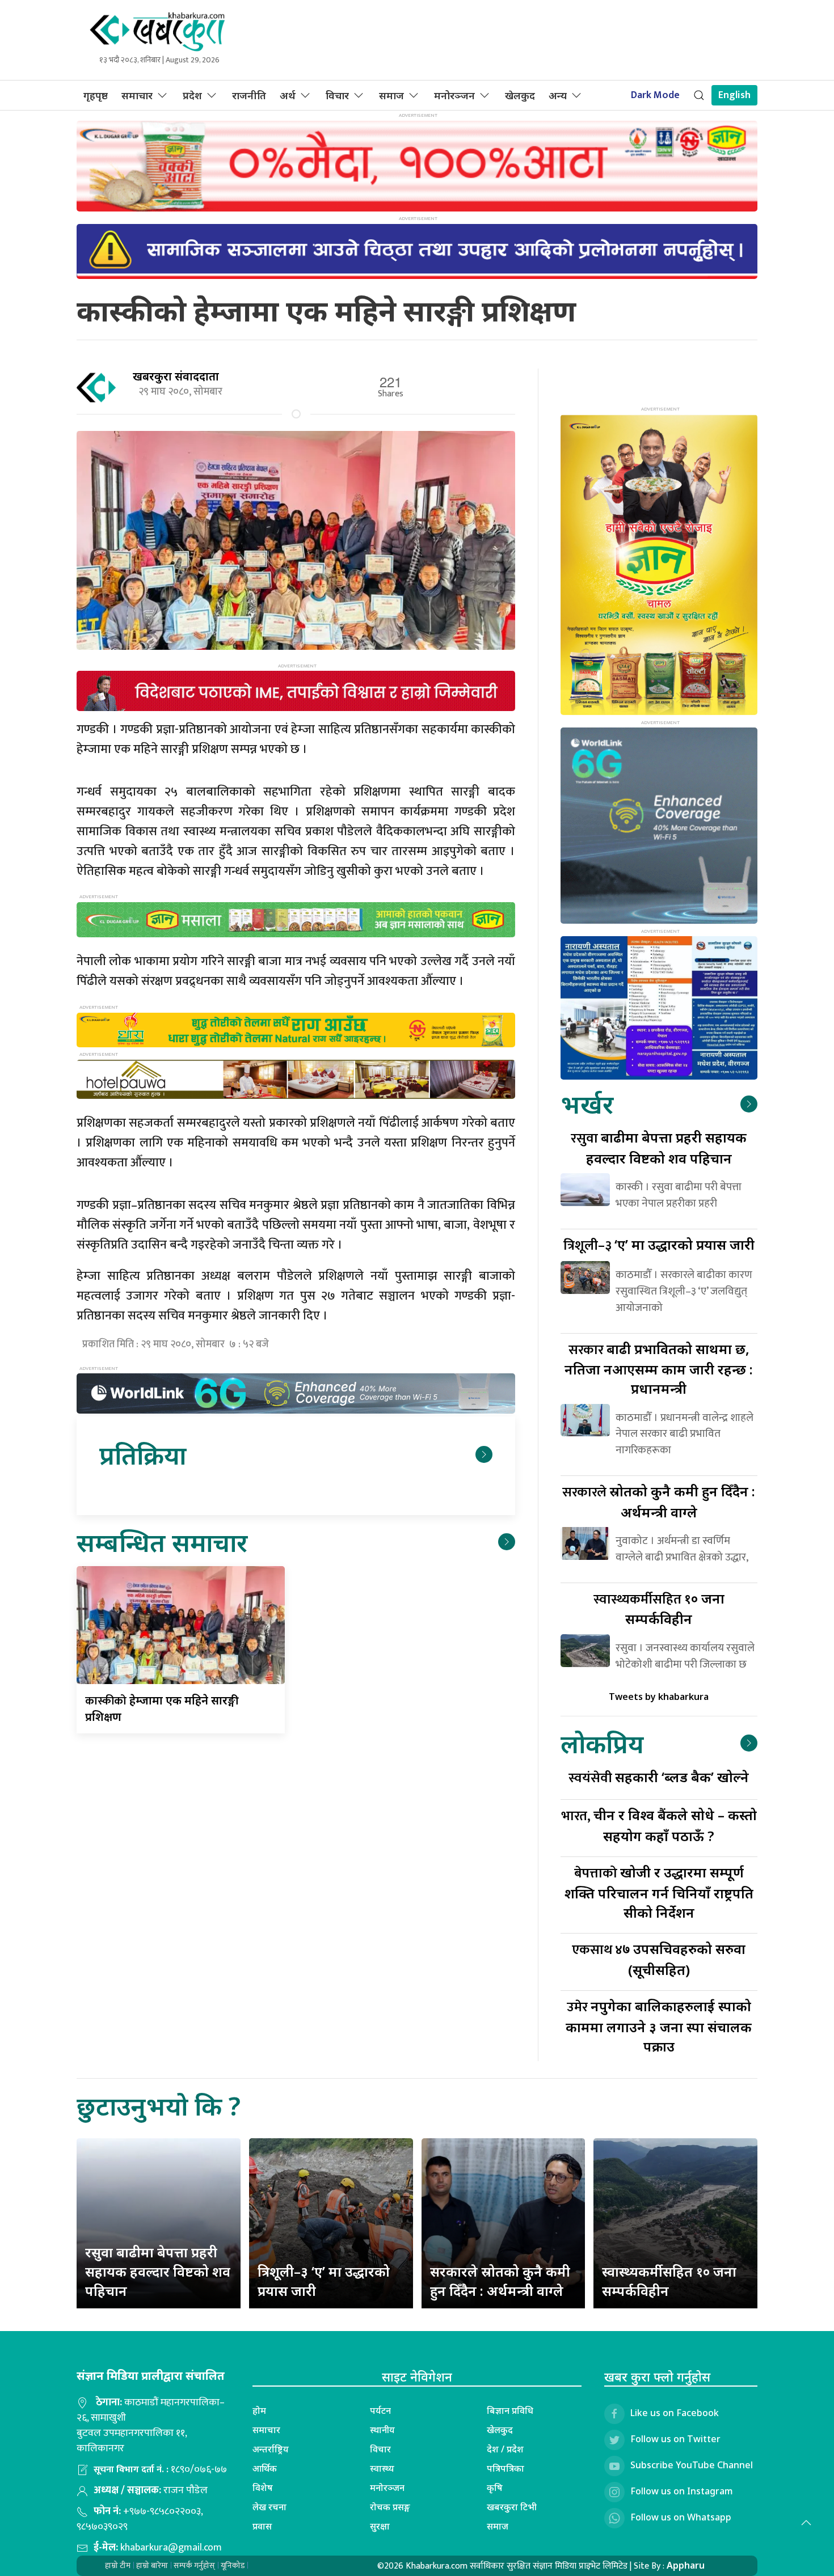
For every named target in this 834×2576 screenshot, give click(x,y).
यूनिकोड (233, 2566)
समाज (391, 95)
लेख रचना (269, 2507)
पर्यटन (380, 2410)
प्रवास (262, 2526)
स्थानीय (382, 2430)
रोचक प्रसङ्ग (390, 2507)
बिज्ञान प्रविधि (510, 2410)
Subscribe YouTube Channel (692, 2465)
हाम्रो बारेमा (152, 2566)
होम (259, 2410)
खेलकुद (520, 95)
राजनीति (249, 95)
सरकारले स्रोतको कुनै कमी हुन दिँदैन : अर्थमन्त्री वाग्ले (500, 2281)
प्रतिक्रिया (143, 1455)
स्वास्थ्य (382, 2468)
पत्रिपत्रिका (506, 2468)
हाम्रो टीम (118, 2566)
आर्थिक (265, 2468)
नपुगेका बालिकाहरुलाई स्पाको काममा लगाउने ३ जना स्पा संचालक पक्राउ (659, 2026)
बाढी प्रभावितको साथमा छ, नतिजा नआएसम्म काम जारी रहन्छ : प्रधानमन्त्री (659, 1369)
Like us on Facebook (675, 2413)
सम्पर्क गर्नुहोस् (194, 2566)
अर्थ (288, 95)
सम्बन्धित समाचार (162, 1542)
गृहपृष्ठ (96, 95)
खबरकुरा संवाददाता (176, 376)
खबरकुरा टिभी (512, 2507)
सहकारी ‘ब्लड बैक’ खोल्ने (659, 1777)
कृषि (495, 2488)
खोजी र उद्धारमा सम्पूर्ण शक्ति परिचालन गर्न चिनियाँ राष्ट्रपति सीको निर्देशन (659, 1892)
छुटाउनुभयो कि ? (159, 2106)
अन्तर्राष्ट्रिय (271, 2449)
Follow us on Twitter (675, 2439)
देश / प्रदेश (505, 2449)
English (734, 95)
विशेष (263, 2488)
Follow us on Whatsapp (681, 2517)
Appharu (686, 2565)
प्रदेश (192, 95)
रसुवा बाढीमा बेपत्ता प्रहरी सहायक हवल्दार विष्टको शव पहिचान (158, 2271)
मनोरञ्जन (454, 95)
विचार (337, 95)
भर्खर (587, 1104)
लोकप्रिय (602, 1743)
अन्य (558, 95)
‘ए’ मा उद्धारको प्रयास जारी (659, 1244)
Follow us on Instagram (682, 2491)
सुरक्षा (380, 2526)
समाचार (137, 95)
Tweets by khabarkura (659, 1697)
